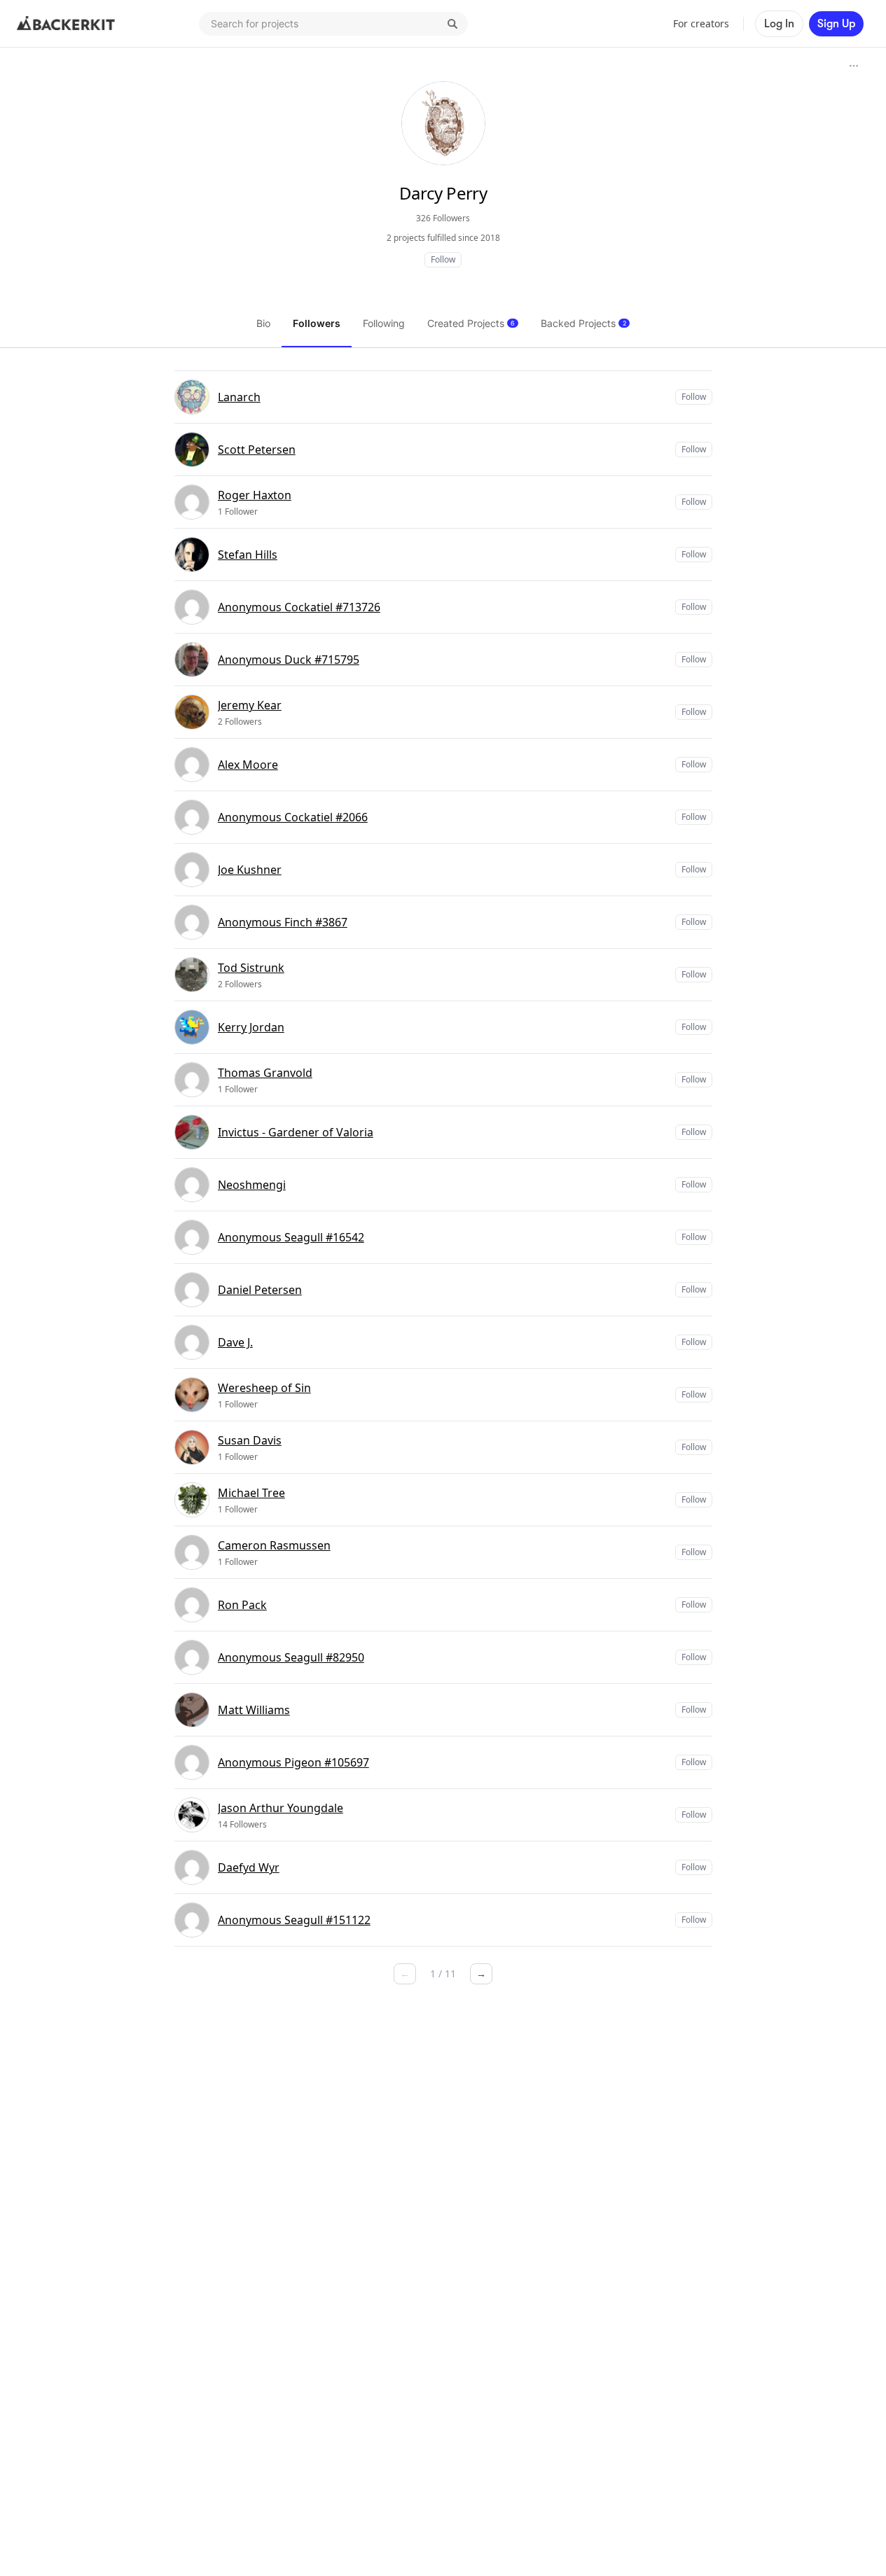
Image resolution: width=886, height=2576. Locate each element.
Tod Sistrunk (251, 968)
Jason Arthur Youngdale (281, 1808)
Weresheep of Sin (264, 1388)
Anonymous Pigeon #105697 (293, 1762)
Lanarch (239, 397)
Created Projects (471, 323)
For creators (701, 23)
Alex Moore (248, 765)
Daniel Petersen (260, 1290)
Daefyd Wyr (249, 1867)
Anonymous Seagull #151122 (294, 1920)
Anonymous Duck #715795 (289, 660)
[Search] (452, 24)
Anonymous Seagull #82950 (291, 1657)
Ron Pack (242, 1605)
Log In (779, 24)
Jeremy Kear (250, 705)
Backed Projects (583, 323)
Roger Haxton (255, 495)
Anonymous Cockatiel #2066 (293, 817)
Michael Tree (251, 1493)
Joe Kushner (250, 870)
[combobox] (333, 24)
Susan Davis (250, 1440)
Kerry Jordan (251, 1027)
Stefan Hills (248, 555)
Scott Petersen (257, 450)
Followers (317, 323)
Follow (443, 259)
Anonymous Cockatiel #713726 (299, 607)
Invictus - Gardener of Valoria (296, 1132)
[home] (66, 24)
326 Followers (443, 218)
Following (384, 323)
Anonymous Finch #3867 (283, 922)
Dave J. (235, 1342)
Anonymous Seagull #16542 (291, 1237)
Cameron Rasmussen (274, 1545)
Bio (263, 323)
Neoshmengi (252, 1185)
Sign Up (836, 24)
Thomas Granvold (265, 1073)
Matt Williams (254, 1710)
